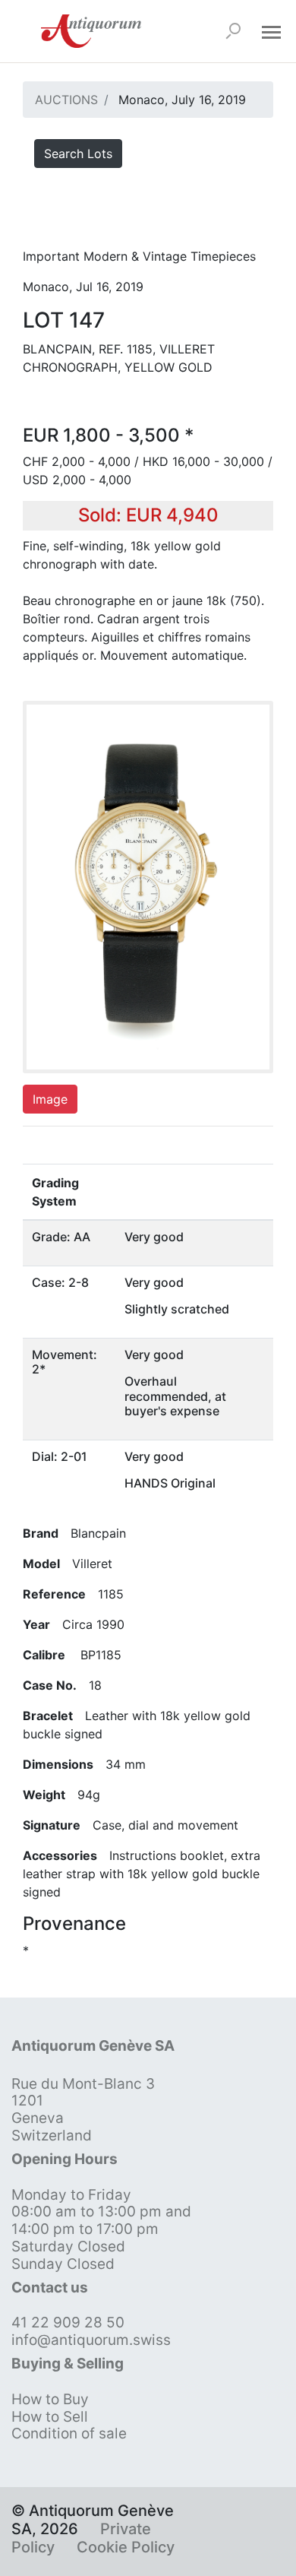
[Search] (233, 31)
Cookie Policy (126, 2547)
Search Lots (78, 154)
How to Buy (50, 2399)
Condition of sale (69, 2433)
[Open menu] (271, 31)
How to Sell (50, 2417)
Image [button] (50, 1099)
